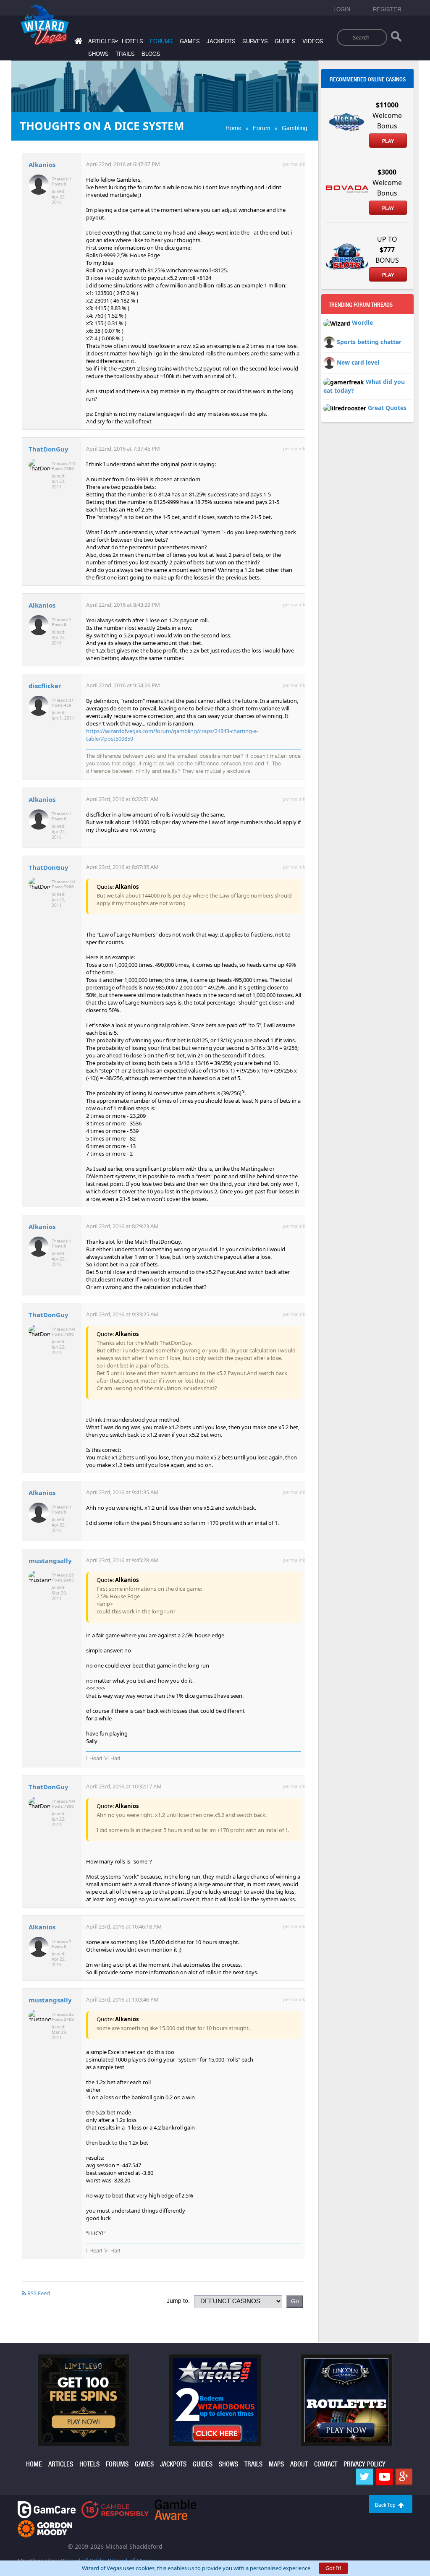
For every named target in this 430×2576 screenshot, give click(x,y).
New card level (358, 362)
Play (388, 141)
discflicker (45, 686)
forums (161, 41)
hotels (132, 41)
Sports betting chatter (369, 341)
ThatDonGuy (49, 449)
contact (326, 2464)
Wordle (362, 322)
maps (276, 2464)
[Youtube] (384, 2477)
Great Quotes (387, 408)
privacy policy (364, 2464)
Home (233, 128)
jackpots (221, 41)
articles (61, 2464)
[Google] (404, 2477)
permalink (294, 164)
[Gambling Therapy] (45, 2528)
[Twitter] (364, 2477)
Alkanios (42, 164)
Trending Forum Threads (361, 305)
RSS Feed (38, 2293)
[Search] (396, 38)
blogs (151, 54)
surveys (255, 41)
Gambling (295, 128)
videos (313, 41)
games (190, 41)
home (34, 2464)
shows (98, 54)
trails (125, 54)
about (299, 2464)
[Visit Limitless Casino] (84, 2399)
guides (285, 41)
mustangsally (50, 1561)
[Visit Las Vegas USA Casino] (215, 2399)
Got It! (333, 2568)
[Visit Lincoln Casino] (346, 2399)
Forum (262, 128)
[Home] (77, 43)
